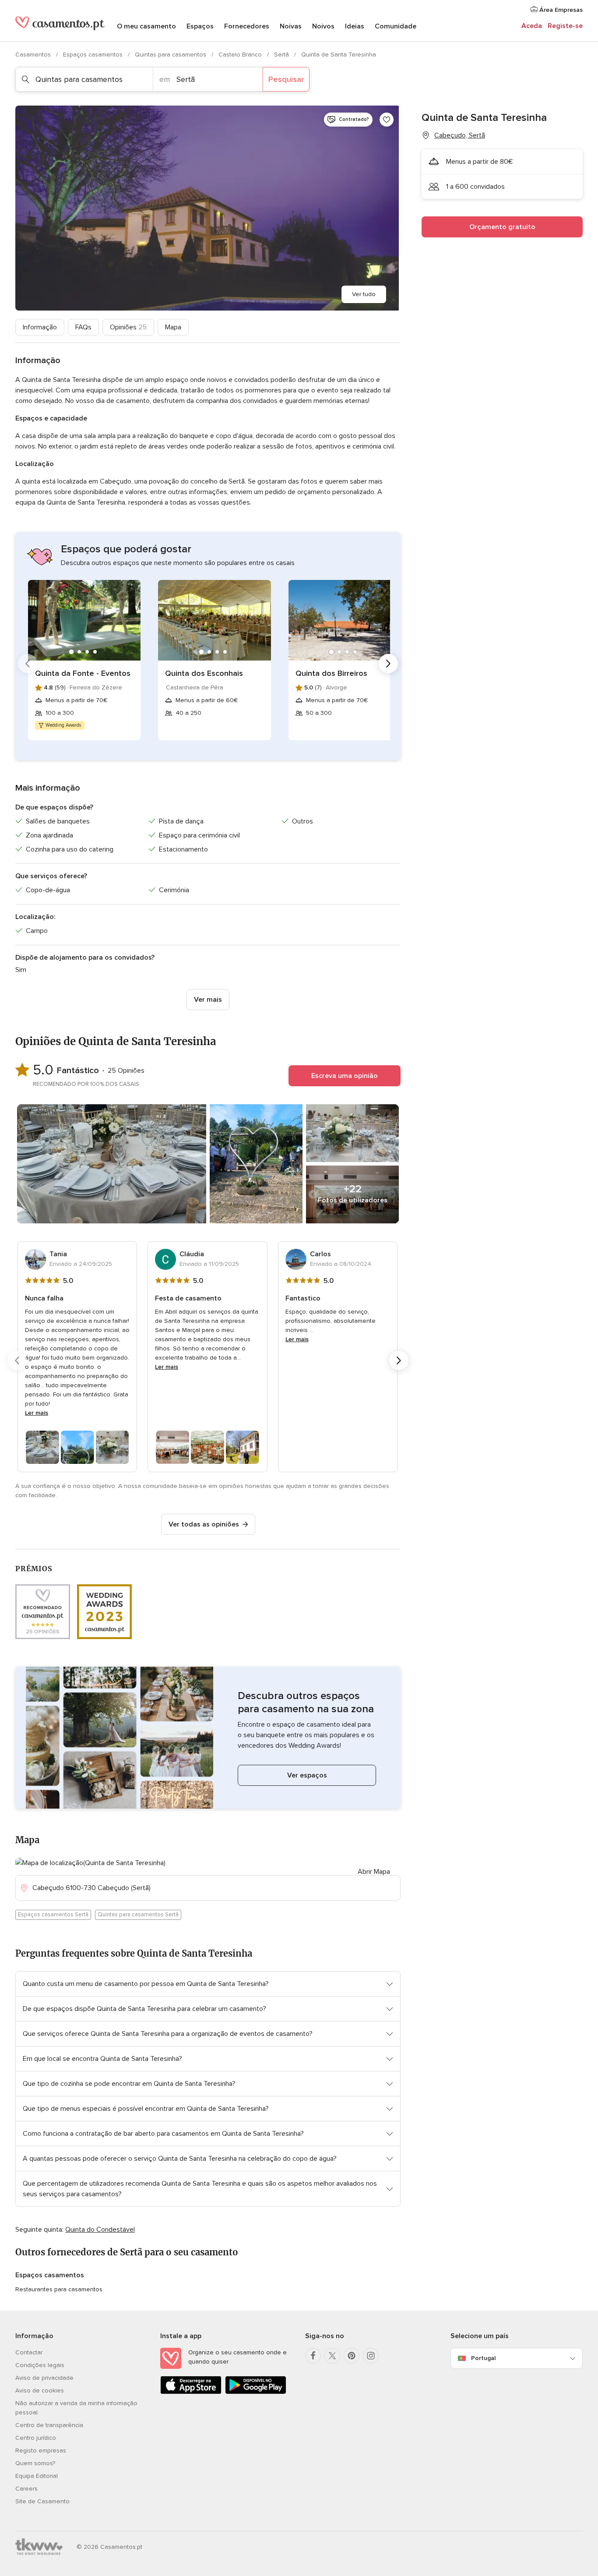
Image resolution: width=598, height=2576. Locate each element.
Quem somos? (35, 2463)
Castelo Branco (241, 55)
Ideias (355, 26)
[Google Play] (256, 2392)
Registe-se (565, 26)
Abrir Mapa (374, 1872)
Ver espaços (307, 1775)
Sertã (282, 55)
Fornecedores (247, 26)
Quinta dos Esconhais (204, 673)
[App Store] (191, 2392)
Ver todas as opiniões (204, 1524)
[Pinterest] (352, 2356)
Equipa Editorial (37, 2476)
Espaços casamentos (94, 55)
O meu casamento (146, 26)
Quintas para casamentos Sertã (138, 1915)
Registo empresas (41, 2451)
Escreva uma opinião (345, 1076)
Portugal (483, 2358)
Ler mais (37, 1413)
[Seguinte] (388, 664)
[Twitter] (332, 2356)
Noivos (323, 26)
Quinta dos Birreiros (331, 673)
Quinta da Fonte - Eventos (83, 673)
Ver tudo (364, 294)
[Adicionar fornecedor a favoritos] (387, 120)
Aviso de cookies (40, 2390)
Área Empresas (560, 10)
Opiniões (128, 327)
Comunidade (396, 26)
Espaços (200, 26)
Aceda (532, 26)
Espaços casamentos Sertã (53, 1915)
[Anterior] (28, 664)
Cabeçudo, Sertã (460, 135)
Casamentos (34, 55)
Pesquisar (286, 79)
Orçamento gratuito (502, 227)
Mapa (173, 327)
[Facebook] (313, 2356)
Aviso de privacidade (44, 2378)
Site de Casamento (42, 2501)
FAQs (83, 327)
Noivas (291, 26)
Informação (40, 327)
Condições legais (40, 2365)
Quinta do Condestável (100, 2230)
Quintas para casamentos (171, 55)
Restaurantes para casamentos (59, 2289)
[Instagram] (371, 2356)
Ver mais (208, 1000)
